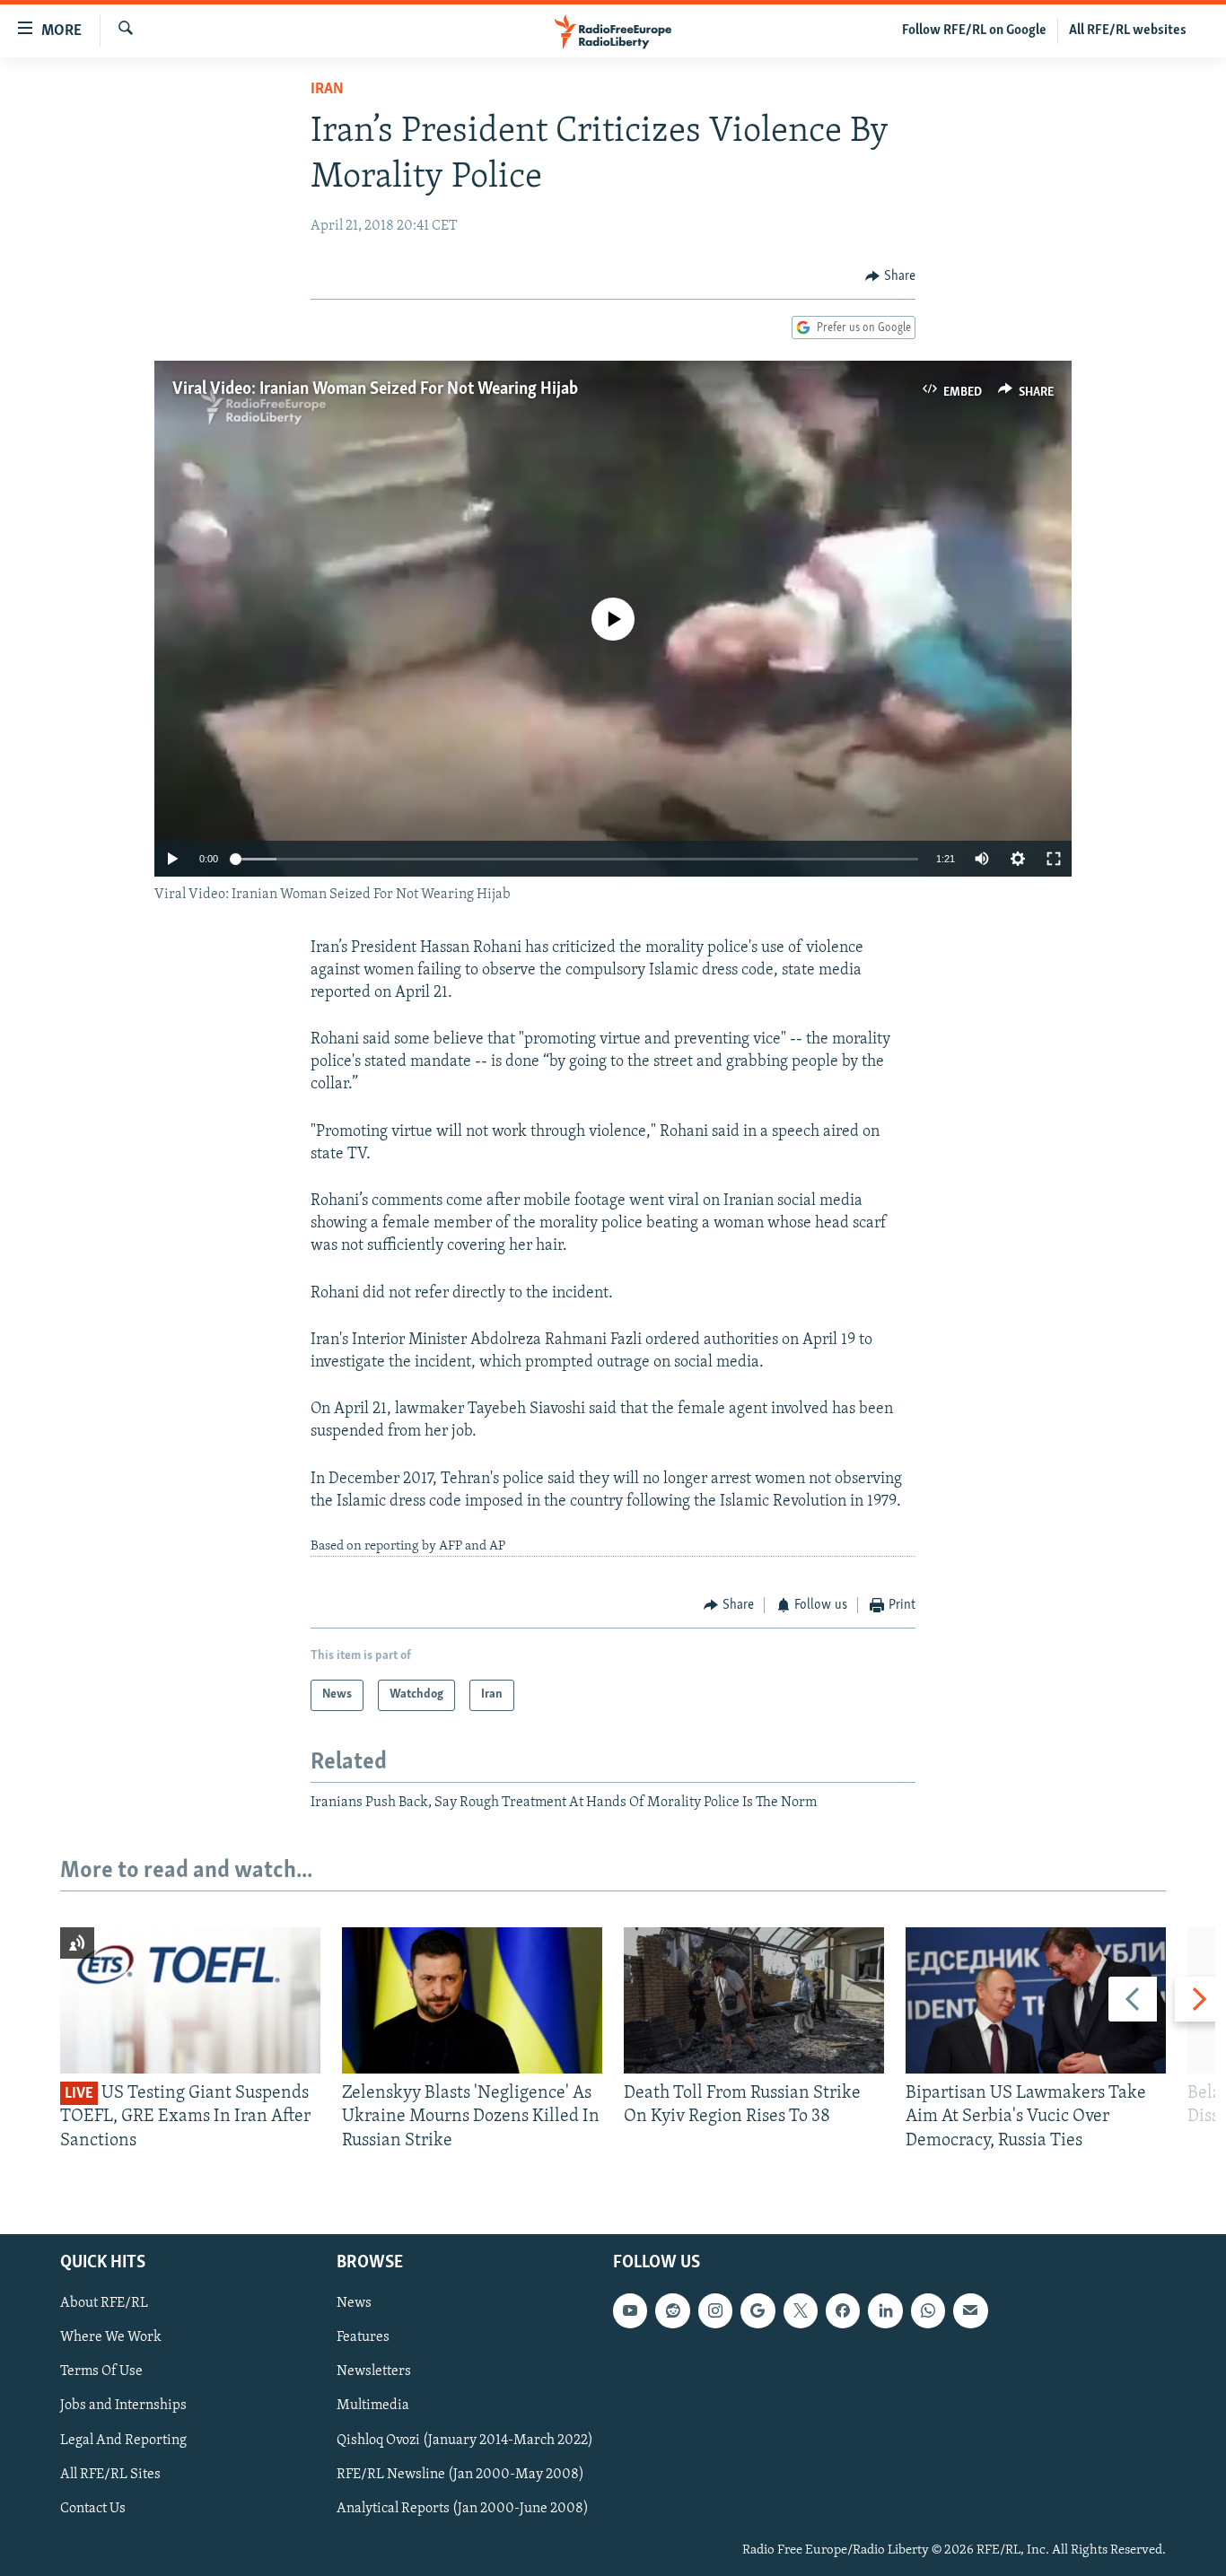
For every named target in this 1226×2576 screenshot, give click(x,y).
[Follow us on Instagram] (715, 2310)
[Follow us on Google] (757, 2310)
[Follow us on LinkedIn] (885, 2310)
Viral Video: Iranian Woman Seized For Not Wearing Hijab (375, 389)
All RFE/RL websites (1128, 31)
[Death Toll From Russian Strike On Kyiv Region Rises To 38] (754, 2000)
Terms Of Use (101, 2371)
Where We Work (111, 2337)
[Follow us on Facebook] (843, 2310)
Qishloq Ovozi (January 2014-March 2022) (465, 2441)
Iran (327, 90)
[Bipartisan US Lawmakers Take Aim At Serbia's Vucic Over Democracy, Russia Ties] (1036, 2000)
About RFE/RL (104, 2303)
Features (363, 2337)
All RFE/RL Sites (110, 2475)
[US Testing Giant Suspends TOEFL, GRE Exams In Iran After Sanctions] (190, 2000)
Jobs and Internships (123, 2406)
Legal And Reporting (123, 2441)
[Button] (890, 276)
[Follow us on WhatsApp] (928, 2310)
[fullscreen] (1054, 859)
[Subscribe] (970, 2310)
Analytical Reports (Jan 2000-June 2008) (463, 2509)
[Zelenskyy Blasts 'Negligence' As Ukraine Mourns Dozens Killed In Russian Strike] (472, 2000)
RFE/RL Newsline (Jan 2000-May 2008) (460, 2475)
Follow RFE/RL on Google (974, 31)
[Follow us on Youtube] (630, 2310)
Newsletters (374, 2371)
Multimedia (373, 2406)
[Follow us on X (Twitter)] (801, 2310)
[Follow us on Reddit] (672, 2310)
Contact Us (93, 2509)
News (354, 2303)
